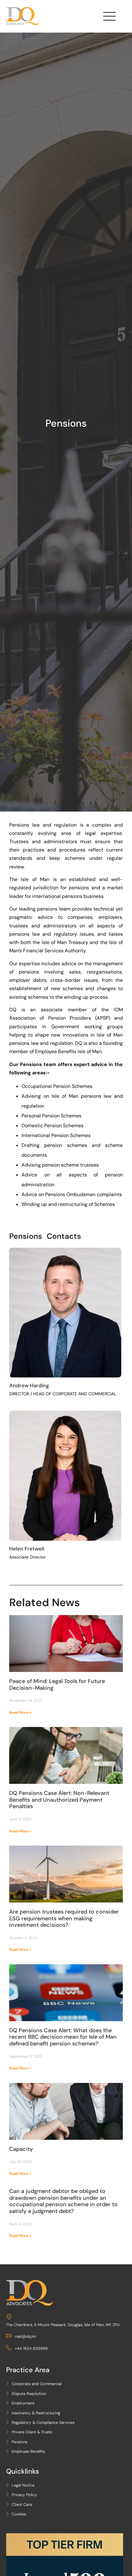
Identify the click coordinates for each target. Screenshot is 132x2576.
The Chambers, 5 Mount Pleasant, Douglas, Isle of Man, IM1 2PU (63, 2325)
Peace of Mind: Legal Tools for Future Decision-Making (57, 1685)
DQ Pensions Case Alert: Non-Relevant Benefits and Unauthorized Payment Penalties (59, 1800)
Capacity (21, 2149)
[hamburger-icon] (109, 18)
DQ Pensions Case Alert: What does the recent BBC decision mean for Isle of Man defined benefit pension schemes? (63, 2037)
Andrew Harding (29, 1385)
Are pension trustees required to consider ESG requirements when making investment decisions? (64, 1918)
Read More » (20, 1713)
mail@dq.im (25, 2336)
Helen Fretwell (27, 1549)
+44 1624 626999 (31, 2348)
